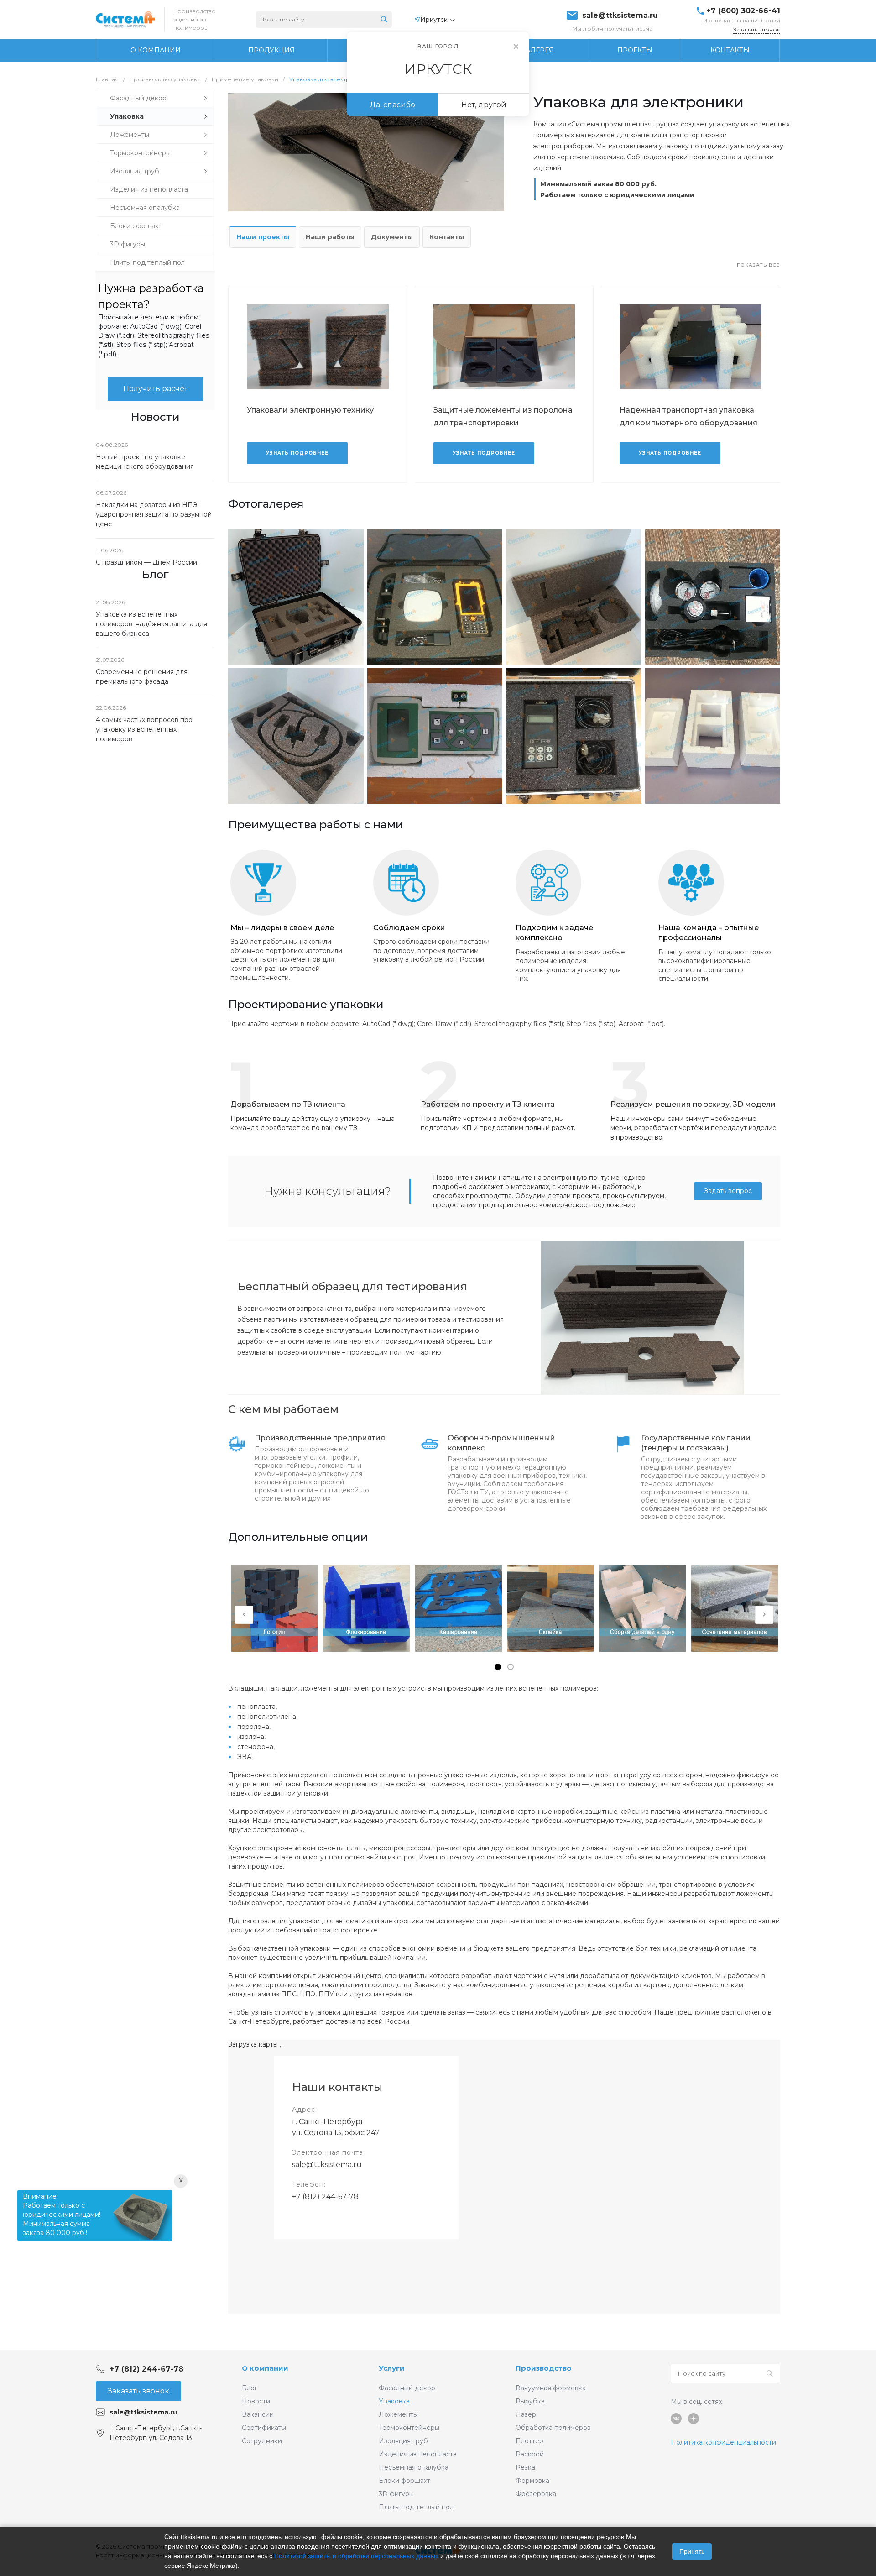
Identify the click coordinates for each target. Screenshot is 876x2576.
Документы (392, 237)
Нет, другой (484, 105)
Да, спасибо (392, 105)
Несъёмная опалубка (414, 2467)
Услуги (392, 2368)
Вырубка (530, 2401)
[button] (498, 1667)
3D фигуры (396, 2494)
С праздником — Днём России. (147, 562)
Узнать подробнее (297, 453)
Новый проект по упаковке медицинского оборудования (145, 462)
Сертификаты (264, 2428)
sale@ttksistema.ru (620, 16)
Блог (250, 2388)
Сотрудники (262, 2441)
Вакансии (258, 2414)
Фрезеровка (536, 2494)
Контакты (447, 237)
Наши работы (330, 237)
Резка (525, 2467)
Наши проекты (263, 237)
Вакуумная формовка (551, 2388)
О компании (265, 2368)
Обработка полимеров (553, 2428)
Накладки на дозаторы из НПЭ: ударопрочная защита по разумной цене (154, 514)
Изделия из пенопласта (418, 2454)
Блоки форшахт (404, 2481)
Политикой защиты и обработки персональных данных (356, 2556)
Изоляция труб (403, 2441)
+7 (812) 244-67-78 (325, 2196)
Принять (692, 2551)
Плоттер (529, 2441)
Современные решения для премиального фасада (142, 677)
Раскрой (530, 2454)
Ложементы (398, 2414)
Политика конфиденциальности (723, 2442)
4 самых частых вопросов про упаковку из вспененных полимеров (144, 729)
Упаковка (394, 2401)
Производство (544, 2368)
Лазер (526, 2414)
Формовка (532, 2481)
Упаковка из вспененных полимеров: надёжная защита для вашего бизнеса (151, 624)
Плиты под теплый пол (416, 2507)
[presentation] (244, 1615)
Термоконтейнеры (409, 2428)
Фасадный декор (407, 2388)
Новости (256, 2401)
